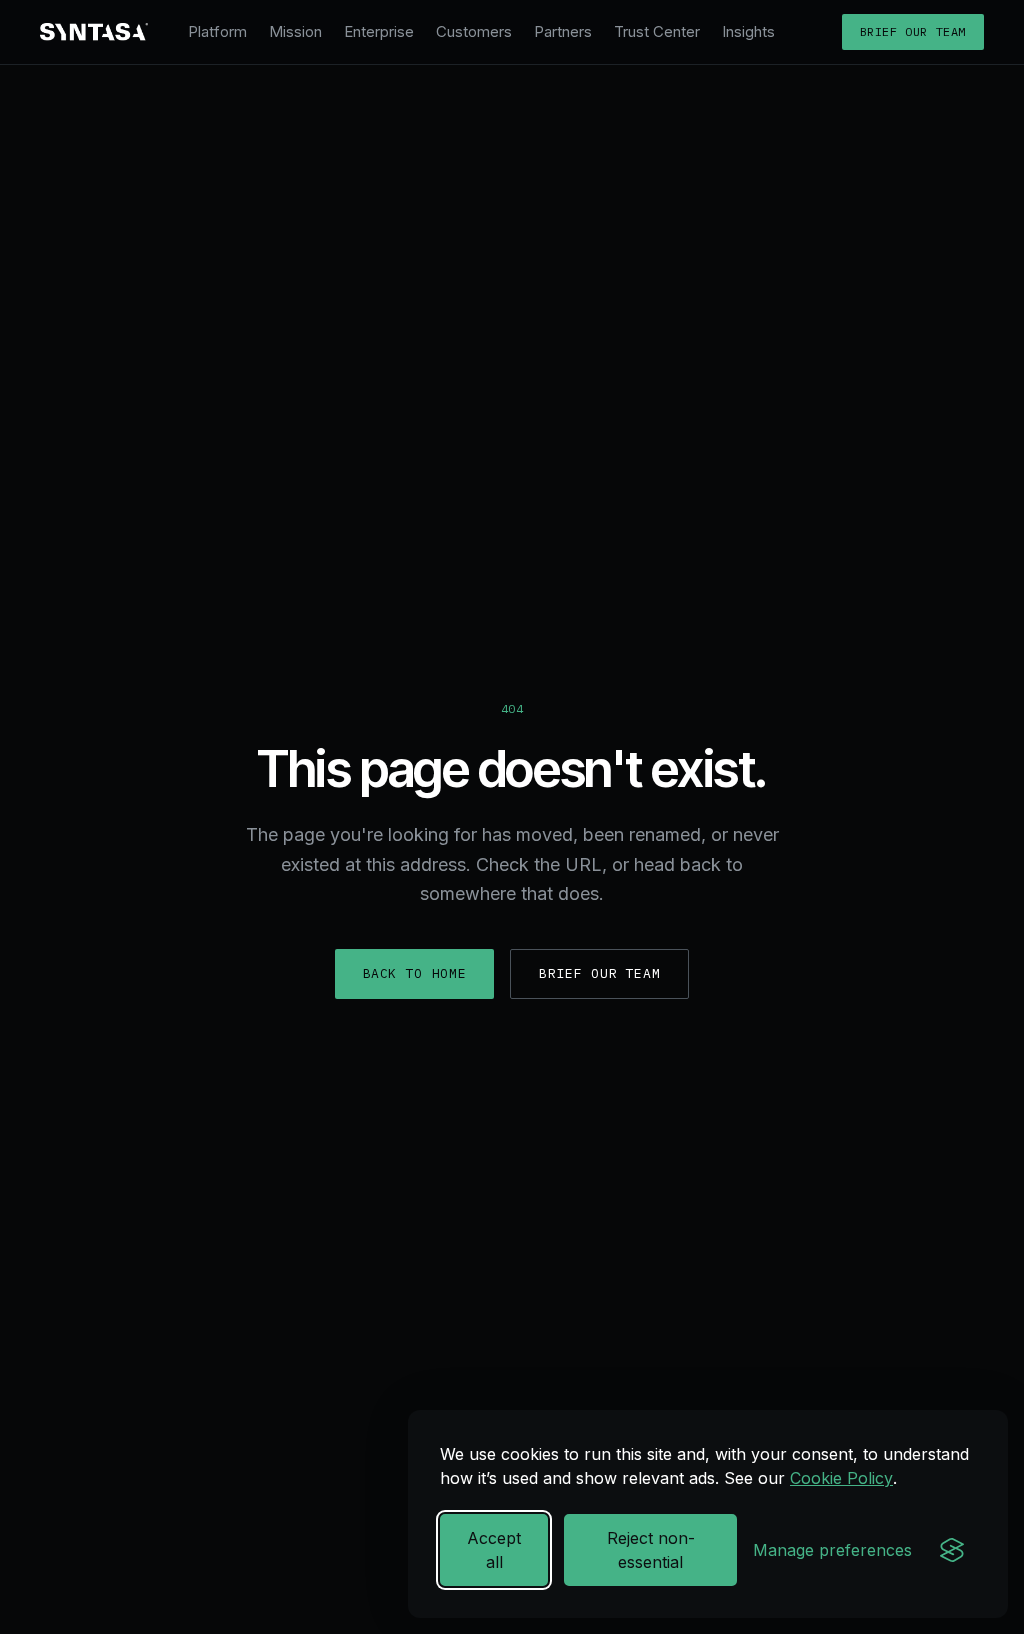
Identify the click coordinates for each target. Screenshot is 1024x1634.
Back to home (415, 973)
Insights (748, 31)
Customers (474, 31)
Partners (563, 31)
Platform (217, 31)
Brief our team (913, 31)
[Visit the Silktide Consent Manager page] (952, 1550)
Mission (295, 31)
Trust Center (657, 31)
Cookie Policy (841, 1478)
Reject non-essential (651, 1550)
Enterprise (379, 31)
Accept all (494, 1550)
